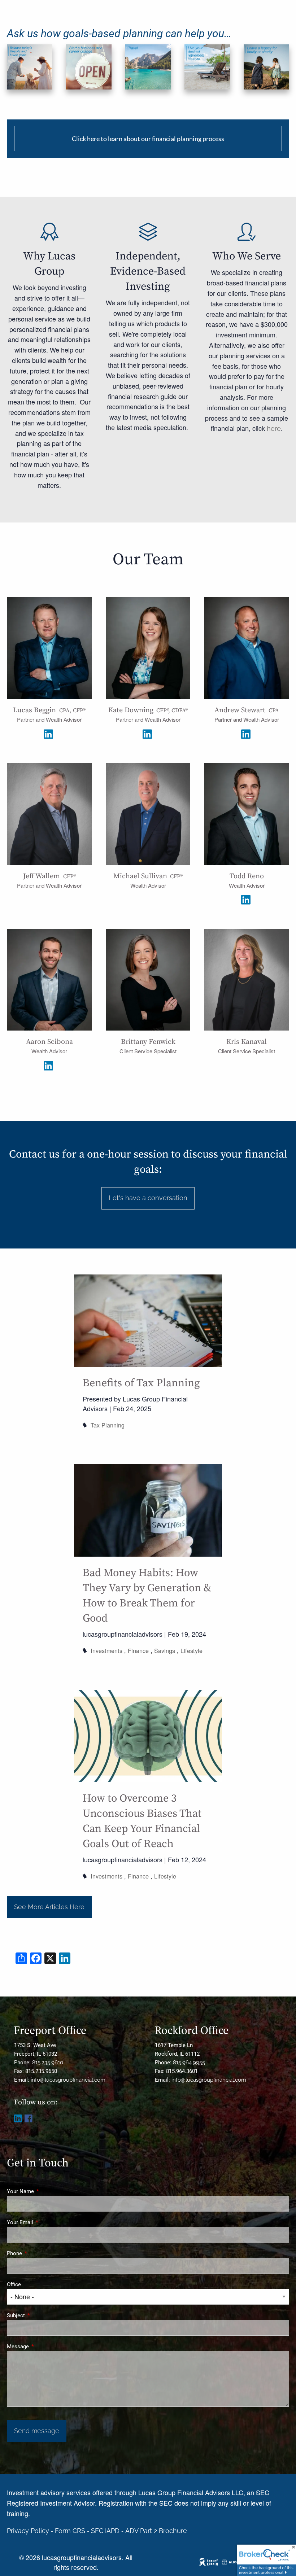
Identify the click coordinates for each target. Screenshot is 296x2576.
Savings (165, 1650)
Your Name (46, 2191)
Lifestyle (191, 1650)
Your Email (46, 2222)
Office (14, 2284)
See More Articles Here (49, 1907)
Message (44, 2347)
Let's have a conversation (148, 1198)
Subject (42, 2315)
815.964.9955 (189, 2063)
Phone (40, 2253)
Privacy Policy (28, 2531)
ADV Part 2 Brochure (156, 2531)
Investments (106, 1650)
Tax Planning (108, 1425)
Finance (138, 1650)
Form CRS (70, 2531)
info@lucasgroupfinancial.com (68, 2080)
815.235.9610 (48, 2063)
